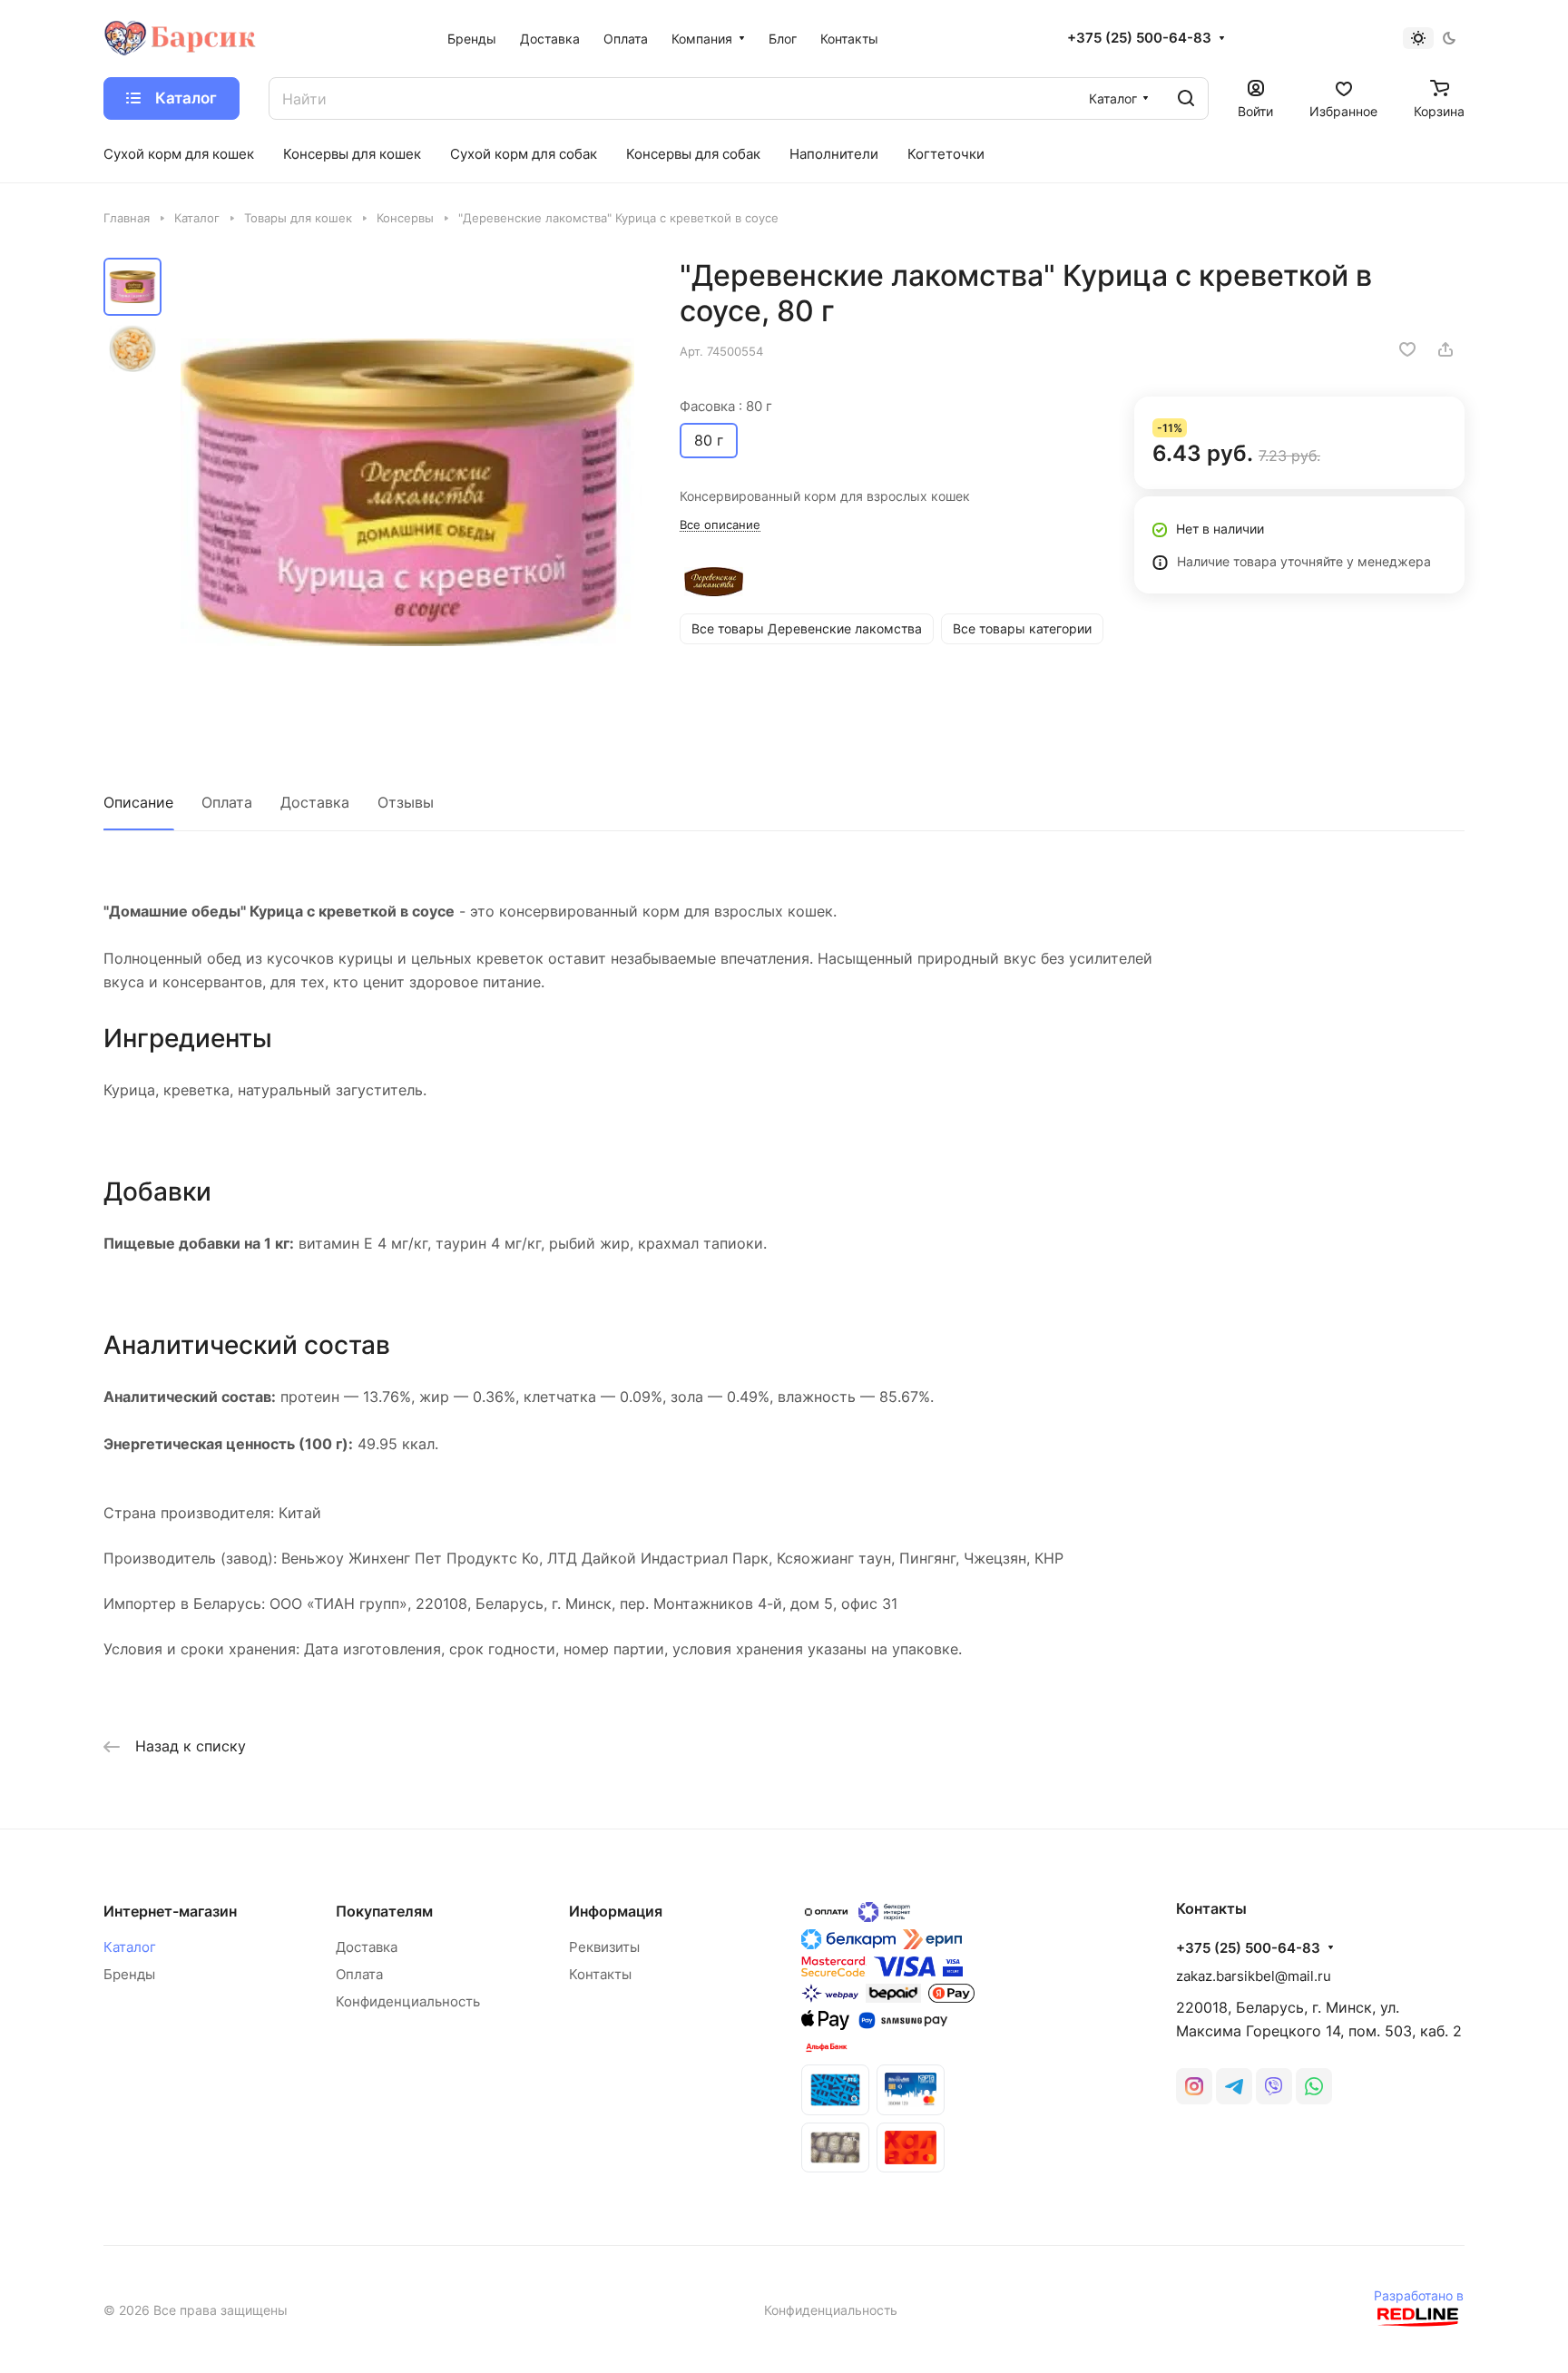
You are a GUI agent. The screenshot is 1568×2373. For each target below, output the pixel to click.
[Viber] (1274, 2086)
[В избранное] (1407, 349)
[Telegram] (1234, 2086)
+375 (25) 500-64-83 (1139, 38)
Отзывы (406, 802)
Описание (138, 802)
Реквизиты (604, 1947)
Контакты (600, 1974)
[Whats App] (1314, 2086)
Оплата (227, 802)
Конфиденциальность (408, 2001)
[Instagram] (1194, 2086)
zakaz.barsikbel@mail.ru (1254, 1976)
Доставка (315, 802)
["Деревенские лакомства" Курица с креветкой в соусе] (407, 493)
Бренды (129, 1974)
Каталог (130, 1947)
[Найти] (1186, 98)
